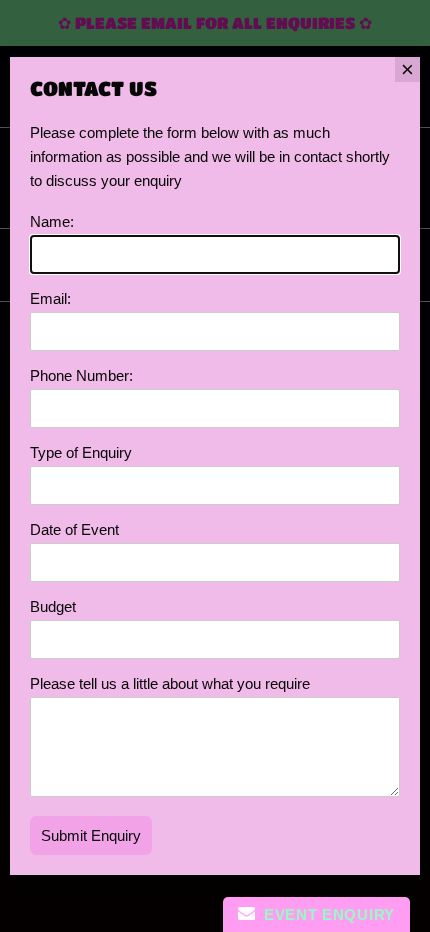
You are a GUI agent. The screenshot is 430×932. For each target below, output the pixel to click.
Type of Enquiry (81, 452)
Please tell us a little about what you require (170, 683)
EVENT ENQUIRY (325, 914)
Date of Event (74, 529)
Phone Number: (81, 375)
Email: (50, 298)
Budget (53, 606)
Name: (52, 221)
